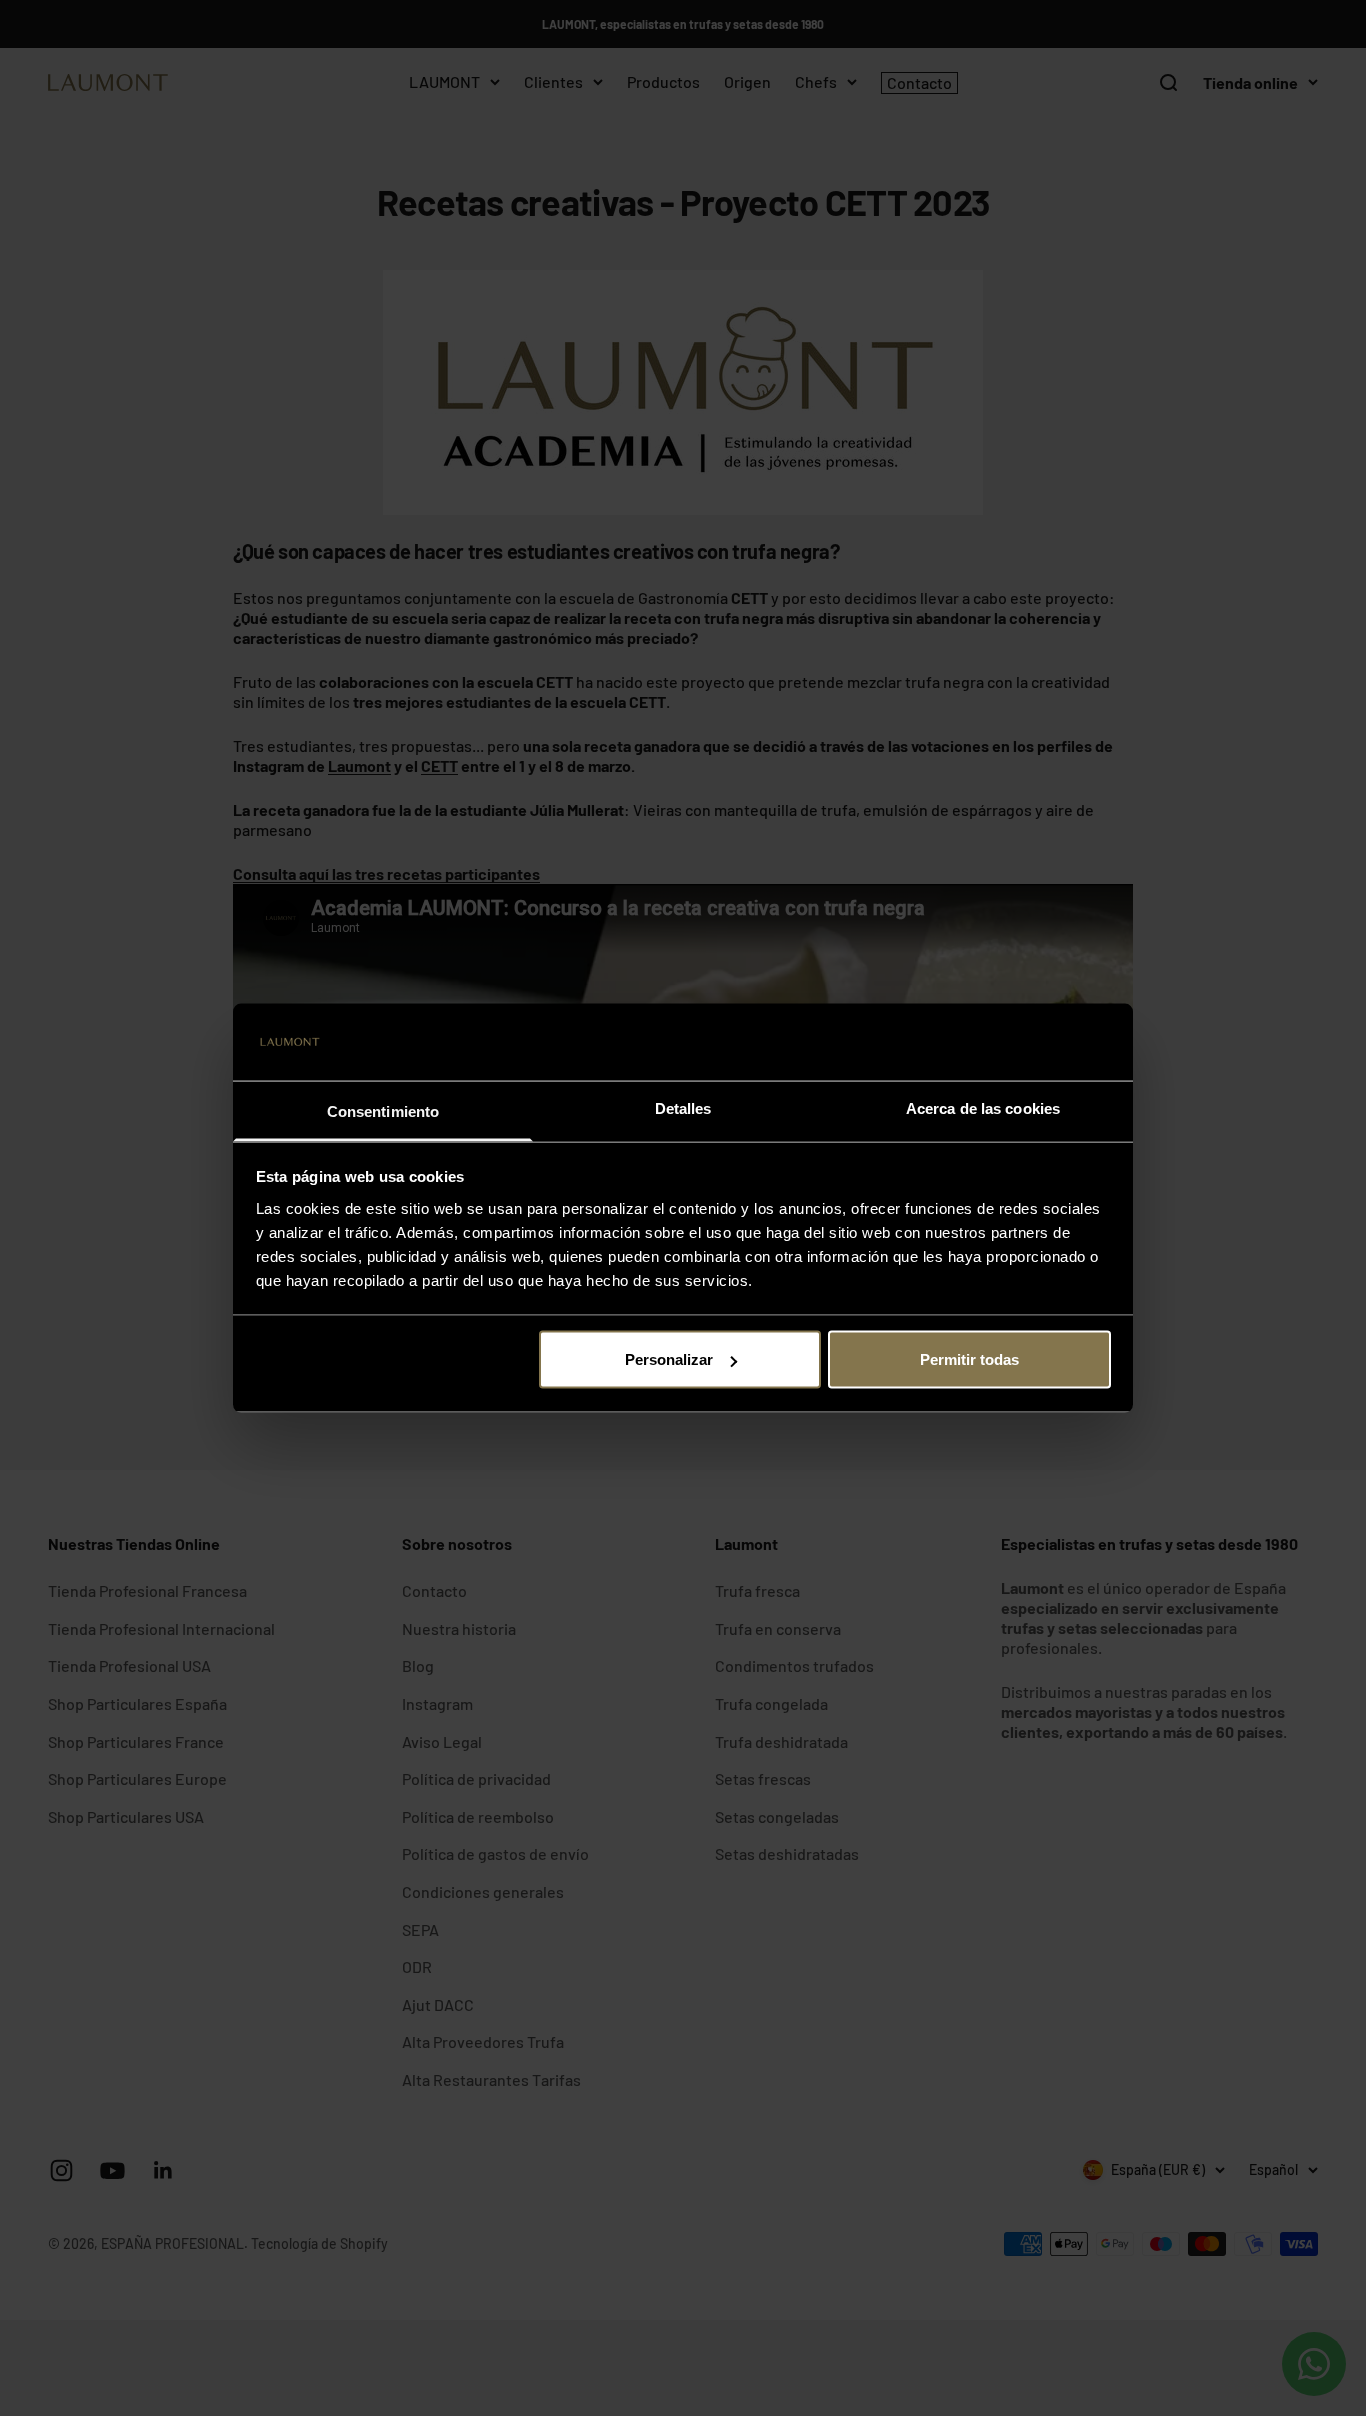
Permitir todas (969, 1359)
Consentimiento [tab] (383, 1110)
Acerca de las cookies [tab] (983, 1107)
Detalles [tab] (683, 1107)
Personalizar (669, 1359)
